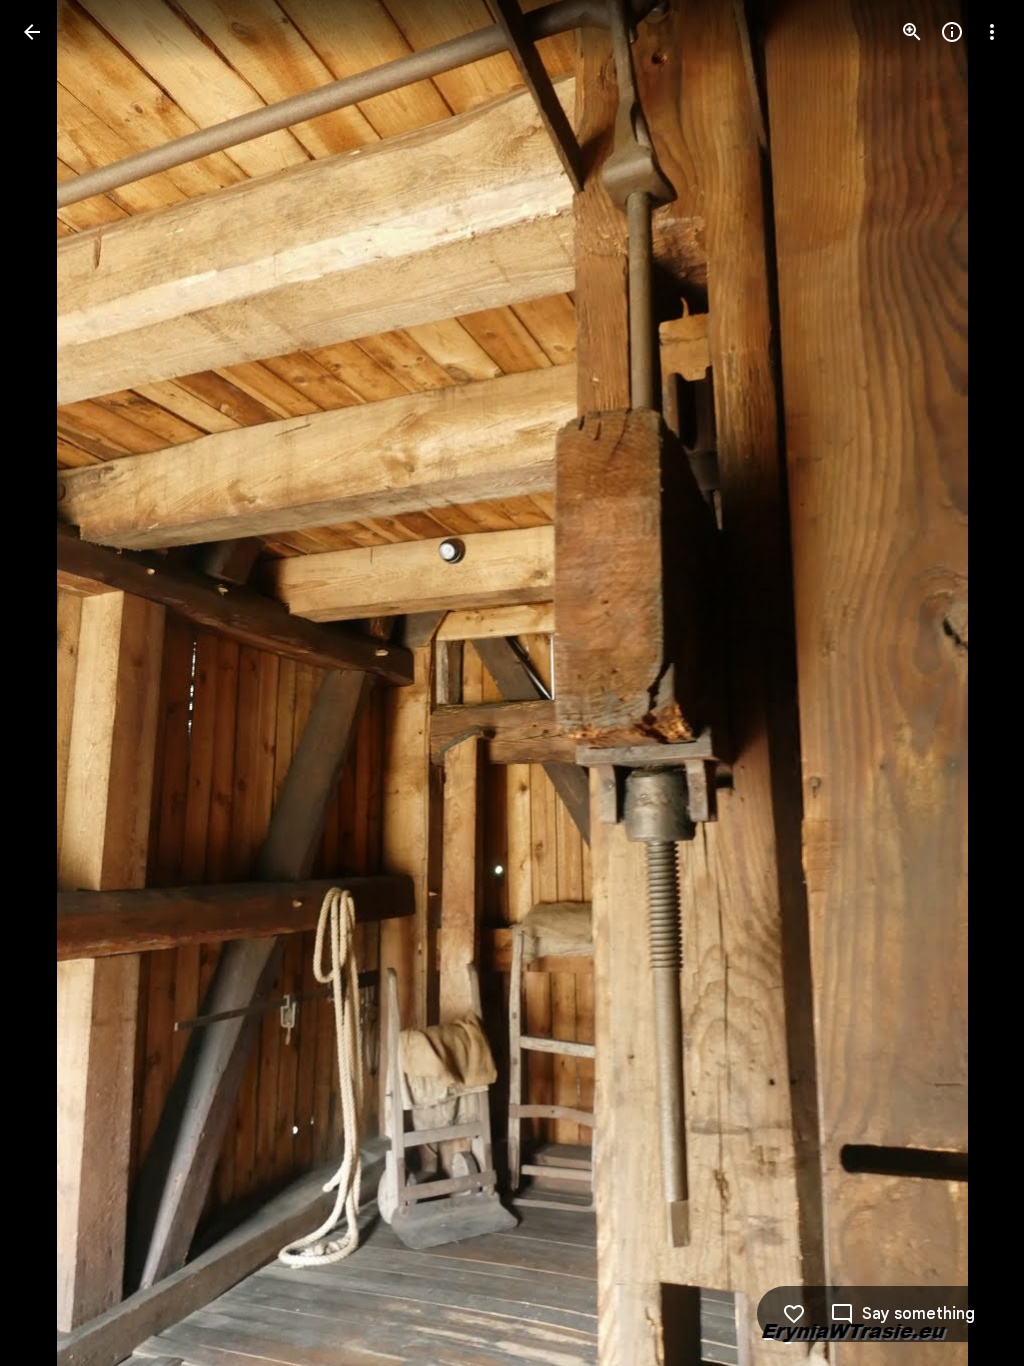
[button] (56, 683)
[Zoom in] (912, 32)
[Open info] (952, 32)
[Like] (794, 1314)
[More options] (992, 32)
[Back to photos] (32, 32)
